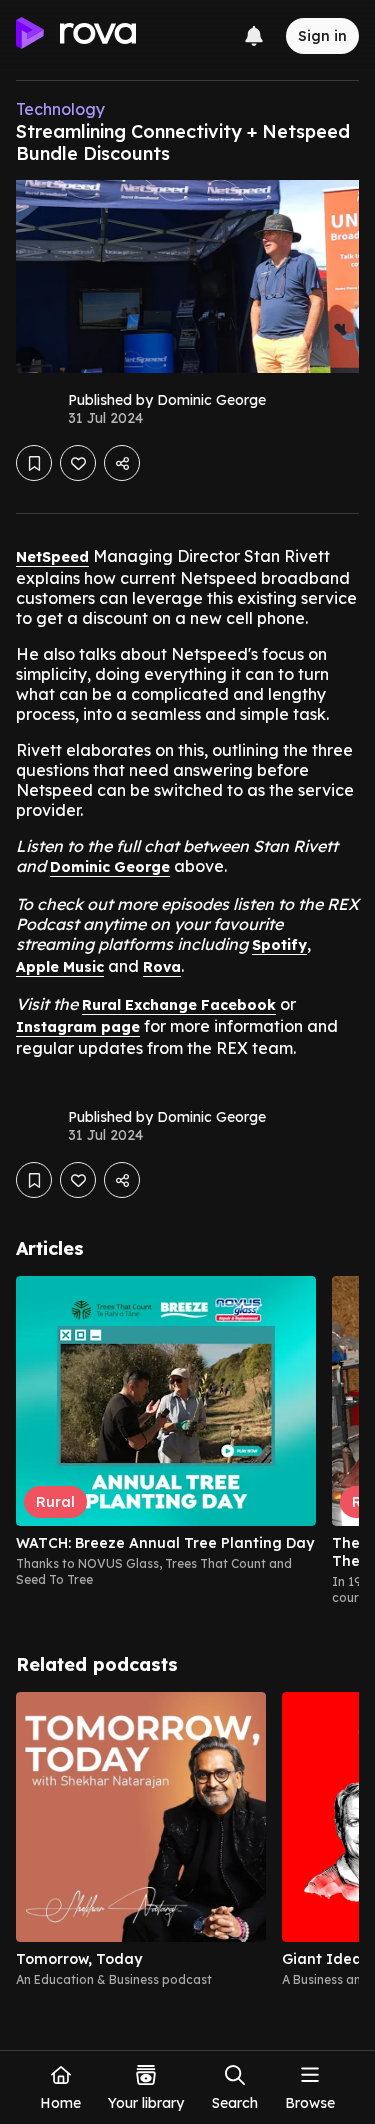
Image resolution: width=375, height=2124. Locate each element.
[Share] (122, 463)
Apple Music (60, 967)
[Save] (34, 463)
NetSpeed (52, 557)
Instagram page (78, 1027)
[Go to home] (76, 36)
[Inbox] (254, 36)
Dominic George (110, 867)
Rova (162, 967)
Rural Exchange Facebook (179, 1005)
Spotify (279, 945)
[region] (187, 1441)
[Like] (78, 463)
